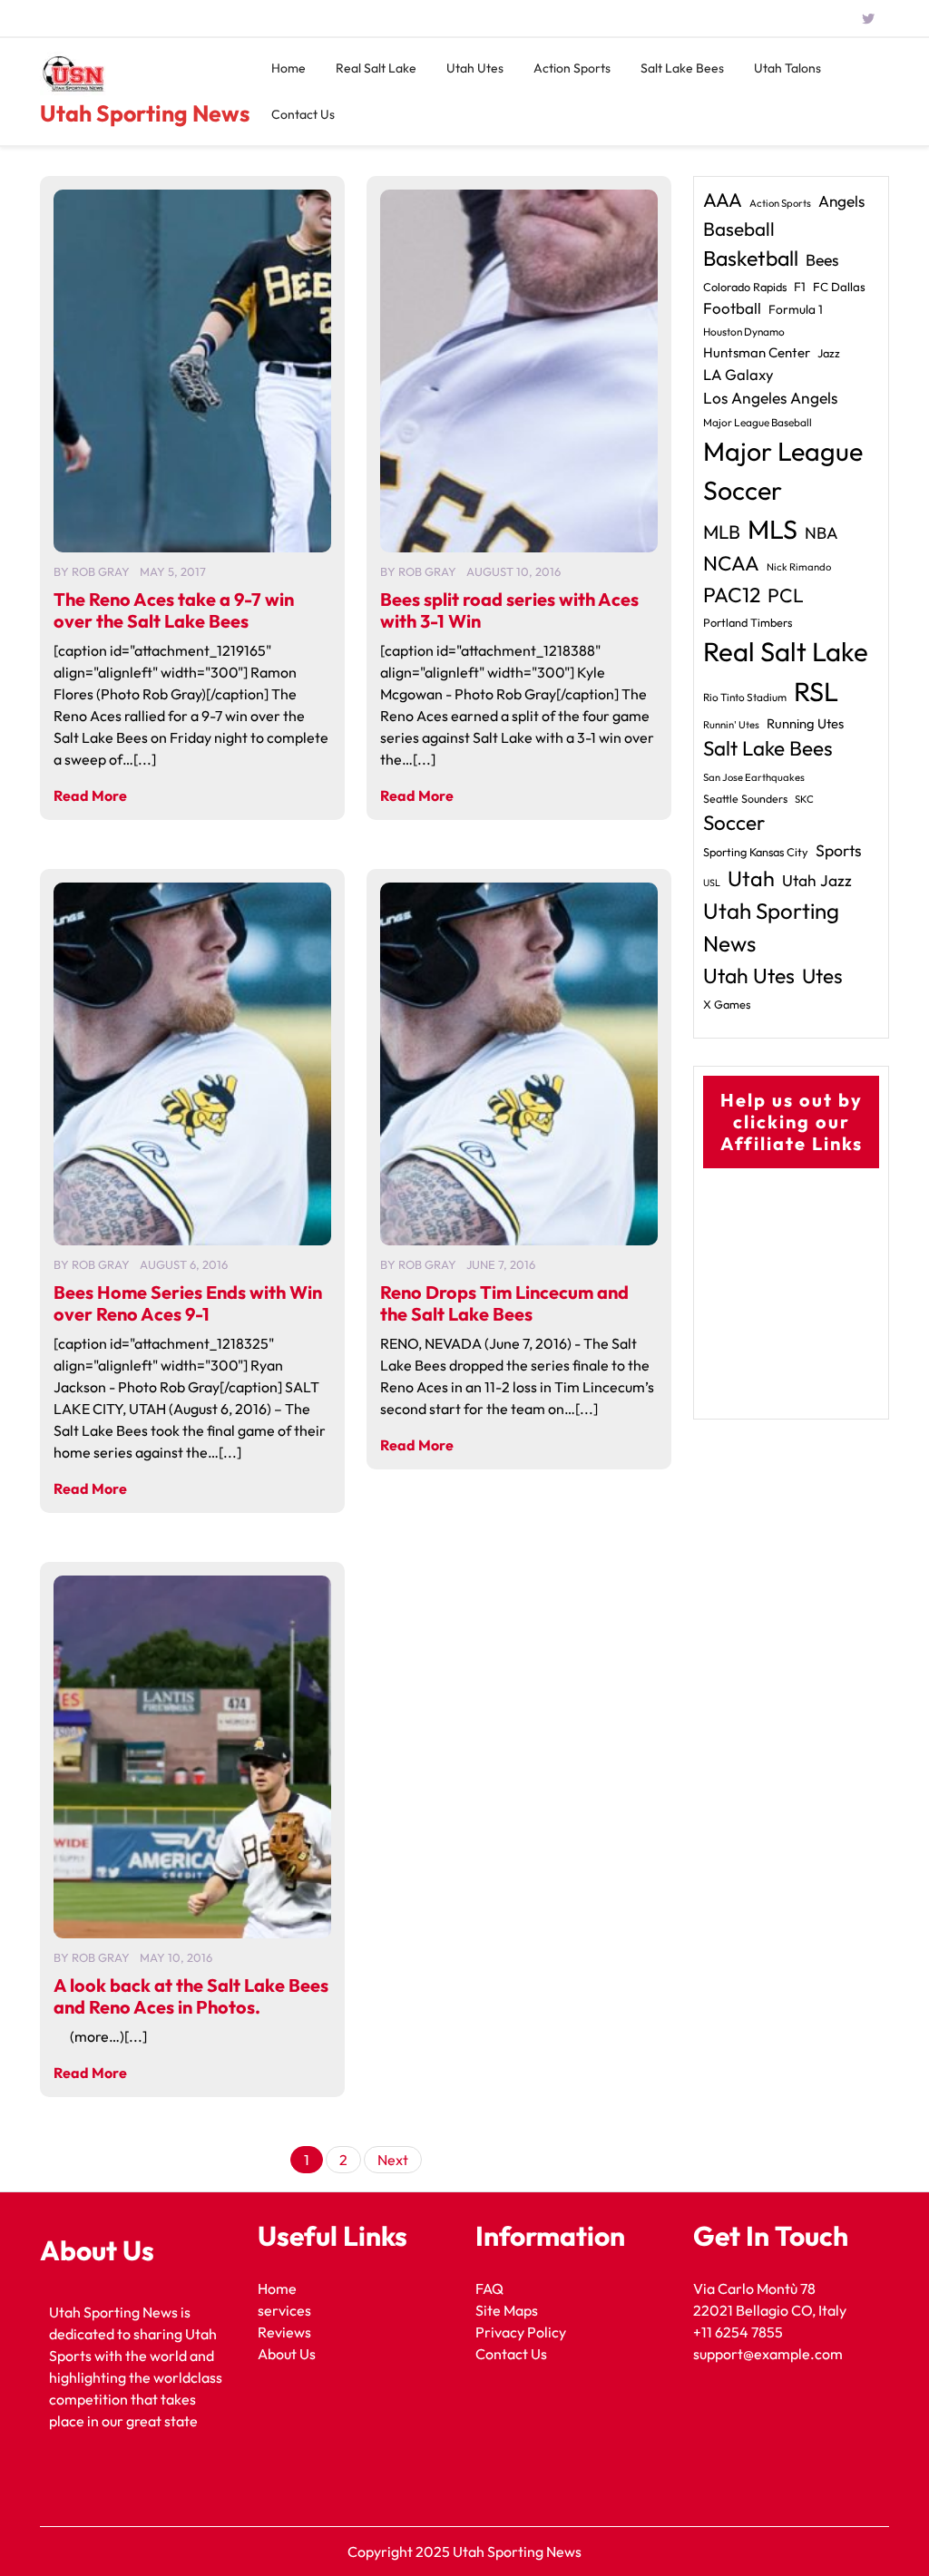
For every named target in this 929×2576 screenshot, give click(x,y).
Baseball (739, 229)
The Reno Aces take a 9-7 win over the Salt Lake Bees (174, 610)
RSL (816, 692)
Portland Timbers (748, 622)
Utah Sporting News (145, 113)
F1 (800, 287)
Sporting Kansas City (756, 852)
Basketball (751, 258)
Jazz (829, 353)
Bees (822, 260)
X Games (727, 1004)
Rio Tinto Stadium (745, 697)
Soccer (734, 823)
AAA (723, 200)
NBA (821, 533)
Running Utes (805, 723)
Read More (90, 795)
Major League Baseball (758, 422)
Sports (839, 850)
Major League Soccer (783, 470)
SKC (804, 799)
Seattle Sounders (745, 799)
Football (732, 308)
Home (288, 68)
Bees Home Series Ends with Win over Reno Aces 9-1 (188, 1303)
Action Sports (572, 68)
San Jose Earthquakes (754, 777)
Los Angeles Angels (770, 398)
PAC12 (732, 595)
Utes (822, 976)
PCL (786, 595)
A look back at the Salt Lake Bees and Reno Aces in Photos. (191, 1996)
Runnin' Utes (731, 725)
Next (393, 2160)
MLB (722, 532)
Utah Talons (787, 68)
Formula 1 (796, 309)
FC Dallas (839, 287)
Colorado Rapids (745, 287)
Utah (751, 878)
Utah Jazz (817, 881)
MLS (773, 529)
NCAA (731, 563)
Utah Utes (475, 68)
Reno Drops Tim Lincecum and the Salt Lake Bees (504, 1303)
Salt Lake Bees (682, 68)
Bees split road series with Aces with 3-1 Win (509, 610)
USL (712, 883)
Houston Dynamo (744, 332)
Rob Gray (101, 571)
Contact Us (303, 114)
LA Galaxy (738, 374)
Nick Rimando (799, 567)
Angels (841, 201)
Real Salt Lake (376, 68)
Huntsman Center (757, 352)
